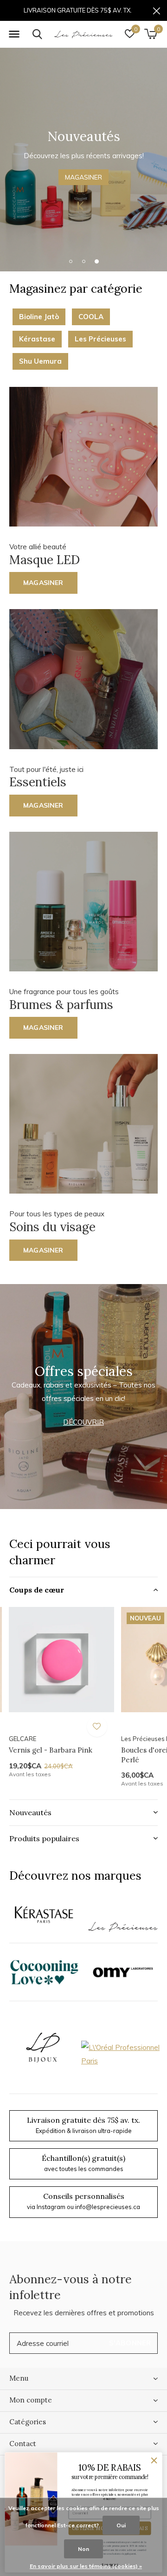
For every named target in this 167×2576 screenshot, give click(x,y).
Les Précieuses (100, 339)
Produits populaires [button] (44, 1838)
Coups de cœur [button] (37, 1590)
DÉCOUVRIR (83, 1422)
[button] (14, 34)
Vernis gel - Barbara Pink (51, 1750)
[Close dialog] (154, 2461)
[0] (151, 34)
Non (83, 2549)
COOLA (91, 317)
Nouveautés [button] (30, 1812)
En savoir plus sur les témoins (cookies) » (86, 2566)
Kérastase (37, 339)
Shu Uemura (40, 361)
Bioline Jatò (39, 317)
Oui (121, 2525)
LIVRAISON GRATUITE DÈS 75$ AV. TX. (78, 10)
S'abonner (130, 2343)
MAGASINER (83, 177)
